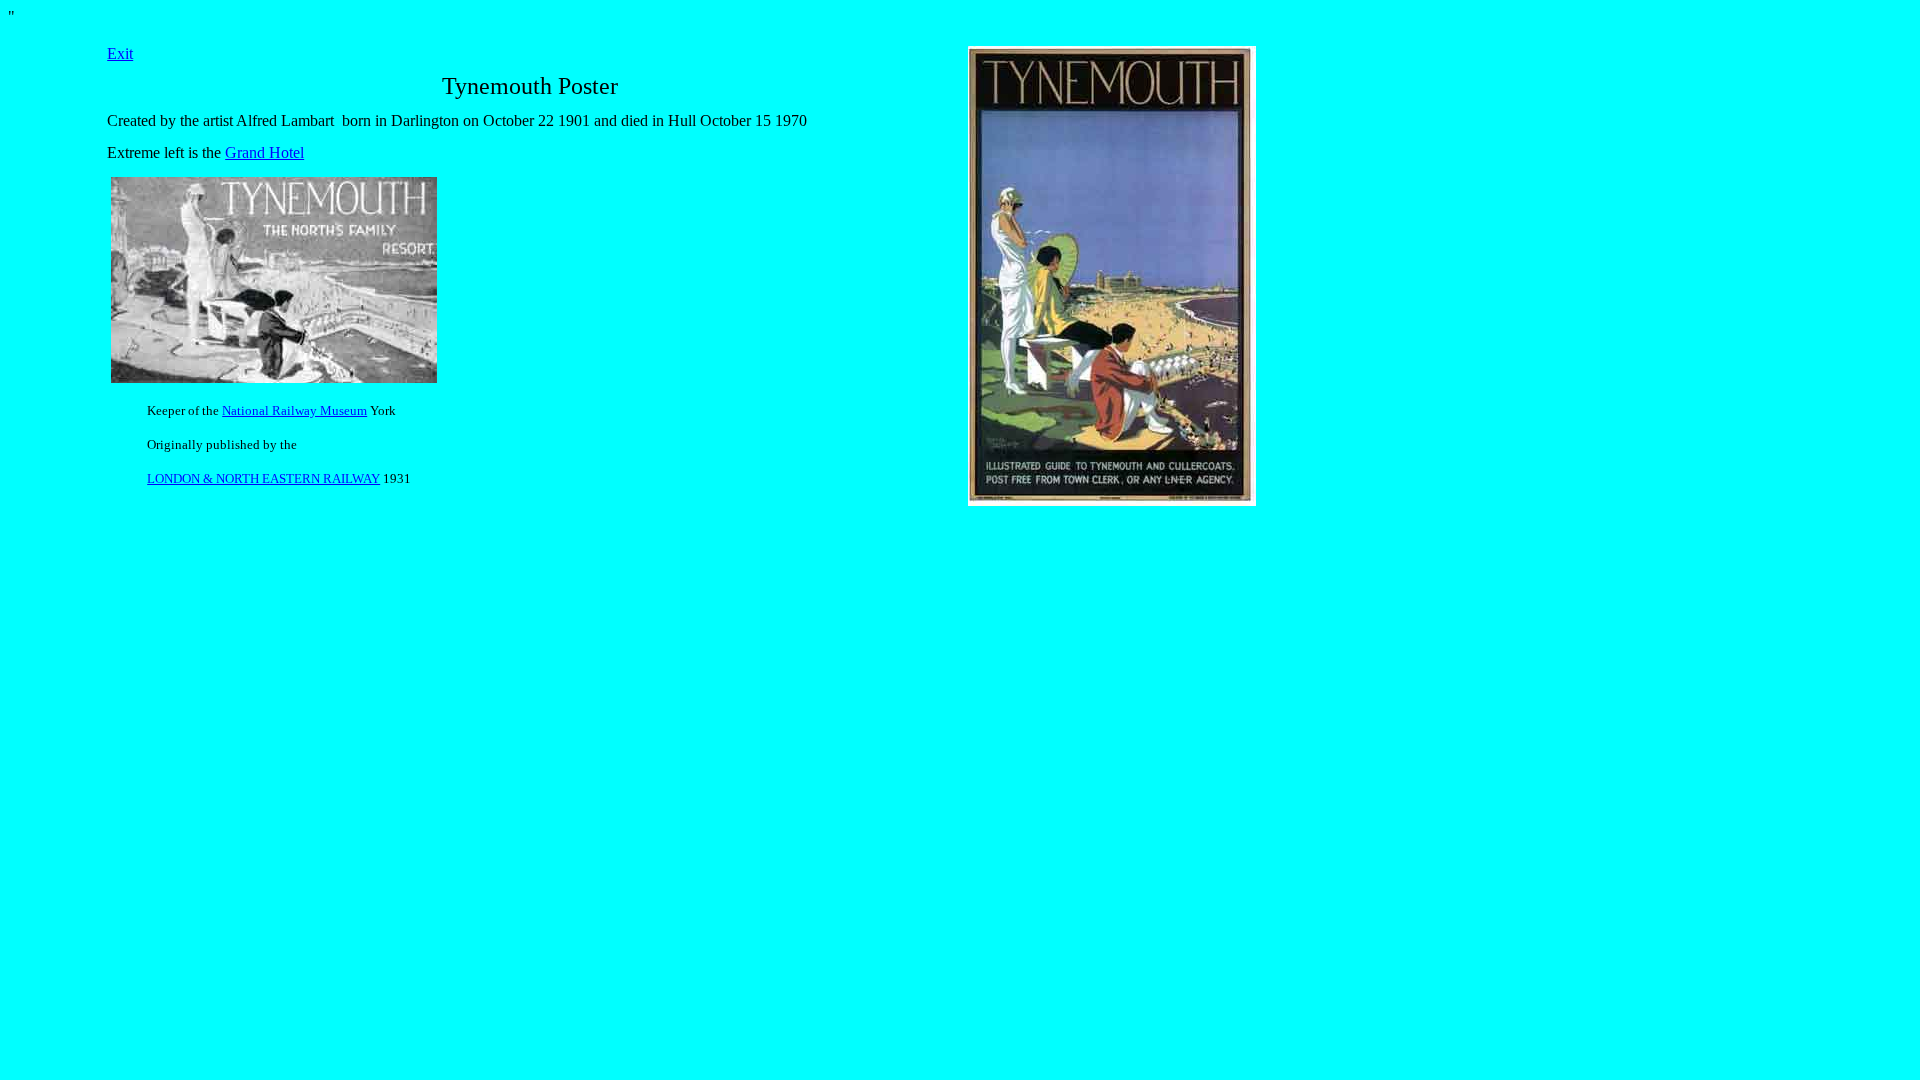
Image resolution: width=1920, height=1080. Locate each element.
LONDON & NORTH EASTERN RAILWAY (263, 478)
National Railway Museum (294, 410)
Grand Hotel (264, 152)
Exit (120, 53)
